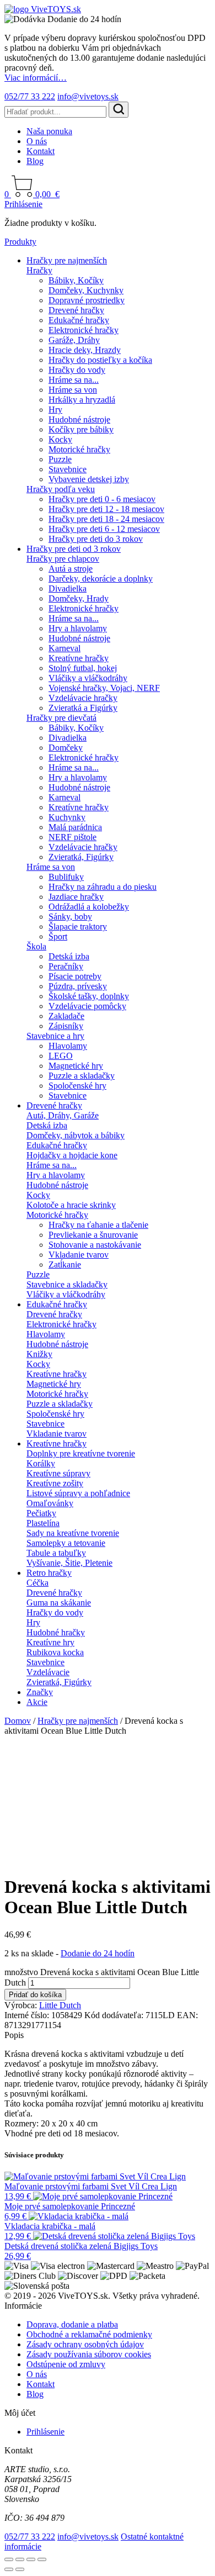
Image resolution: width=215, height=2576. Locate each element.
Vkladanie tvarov (79, 1255)
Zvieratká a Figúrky (83, 708)
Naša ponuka (49, 131)
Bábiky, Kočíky (76, 280)
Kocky (60, 439)
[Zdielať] (31, 2559)
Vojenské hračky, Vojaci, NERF (104, 688)
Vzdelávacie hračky (83, 698)
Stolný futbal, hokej (83, 668)
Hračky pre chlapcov (63, 559)
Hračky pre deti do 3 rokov (96, 539)
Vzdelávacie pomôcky (87, 1006)
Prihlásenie (23, 204)
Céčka (37, 1583)
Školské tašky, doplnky (89, 996)
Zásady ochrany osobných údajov (85, 2344)
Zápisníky (66, 1026)
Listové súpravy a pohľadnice (78, 1493)
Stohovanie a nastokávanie (95, 1245)
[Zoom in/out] (9, 2559)
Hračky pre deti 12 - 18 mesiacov (106, 509)
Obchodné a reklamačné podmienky (89, 2334)
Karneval (64, 648)
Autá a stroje (71, 569)
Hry (55, 410)
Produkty (20, 242)
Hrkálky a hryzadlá (82, 400)
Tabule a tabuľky (56, 1553)
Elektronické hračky (84, 330)
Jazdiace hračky (76, 897)
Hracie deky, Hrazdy (85, 350)
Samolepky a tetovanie (66, 1543)
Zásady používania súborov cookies (89, 2354)
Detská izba (69, 956)
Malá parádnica (75, 827)
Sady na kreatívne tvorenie (73, 1533)
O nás (37, 141)
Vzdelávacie (48, 1672)
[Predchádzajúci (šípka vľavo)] (9, 2569)
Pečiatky (41, 1513)
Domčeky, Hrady (79, 598)
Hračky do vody (77, 370)
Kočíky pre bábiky (81, 429)
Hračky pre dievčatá (61, 718)
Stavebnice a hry (55, 1036)
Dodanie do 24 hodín (98, 1953)
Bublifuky (66, 877)
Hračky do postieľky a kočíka (100, 360)
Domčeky (66, 748)
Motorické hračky (79, 449)
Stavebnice (68, 469)
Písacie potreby (75, 976)
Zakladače (66, 1016)
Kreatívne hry (50, 1642)
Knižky (39, 1354)
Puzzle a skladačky (82, 1076)
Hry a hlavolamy (78, 628)
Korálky (41, 1463)
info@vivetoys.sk (88, 96)
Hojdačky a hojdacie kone (72, 1155)
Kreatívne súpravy (58, 1473)
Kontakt (41, 151)
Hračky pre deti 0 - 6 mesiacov (102, 499)
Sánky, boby (70, 917)
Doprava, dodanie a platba (72, 2324)
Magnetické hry (76, 1066)
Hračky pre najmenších (67, 260)
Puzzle (60, 459)
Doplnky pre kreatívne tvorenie (81, 1453)
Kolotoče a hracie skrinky (71, 1205)
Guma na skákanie (59, 1603)
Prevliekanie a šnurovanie (93, 1235)
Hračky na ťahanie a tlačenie (98, 1225)
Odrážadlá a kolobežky (89, 907)
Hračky (39, 270)
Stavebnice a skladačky (67, 1284)
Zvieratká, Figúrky (81, 857)
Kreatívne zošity (55, 1483)
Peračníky (66, 966)
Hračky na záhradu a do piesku (103, 887)
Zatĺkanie (65, 1265)
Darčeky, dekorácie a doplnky (101, 579)
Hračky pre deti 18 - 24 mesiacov (106, 519)
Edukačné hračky (79, 320)
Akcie (37, 1702)
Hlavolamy (68, 1046)
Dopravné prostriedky (87, 300)
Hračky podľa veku (61, 489)
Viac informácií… (36, 78)
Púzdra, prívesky (78, 986)
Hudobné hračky (56, 1632)
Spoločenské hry (77, 1086)
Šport (58, 936)
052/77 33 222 (30, 96)
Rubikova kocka (55, 1652)
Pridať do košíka (35, 1995)
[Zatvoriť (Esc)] (42, 2559)
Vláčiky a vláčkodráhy (88, 678)
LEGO (61, 1056)
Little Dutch (60, 2005)
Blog (35, 161)
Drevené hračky (76, 310)
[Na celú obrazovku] (20, 2559)
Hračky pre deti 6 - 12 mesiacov (104, 529)
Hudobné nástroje (79, 419)
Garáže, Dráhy (74, 340)
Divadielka (68, 588)
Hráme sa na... (74, 380)
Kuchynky (67, 817)
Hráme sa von (73, 390)
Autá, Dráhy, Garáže (63, 1115)
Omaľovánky (50, 1503)
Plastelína (43, 1523)
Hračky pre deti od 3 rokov (74, 549)
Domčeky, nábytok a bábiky (76, 1135)
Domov (18, 1721)
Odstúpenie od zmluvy (66, 2364)
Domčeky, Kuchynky (86, 290)
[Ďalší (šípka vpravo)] (20, 2569)
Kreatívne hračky (79, 658)
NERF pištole (72, 837)
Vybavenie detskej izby (89, 479)
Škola (36, 946)
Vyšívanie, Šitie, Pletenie (69, 1563)
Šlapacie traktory (78, 927)
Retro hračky (49, 1573)
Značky (40, 1692)
